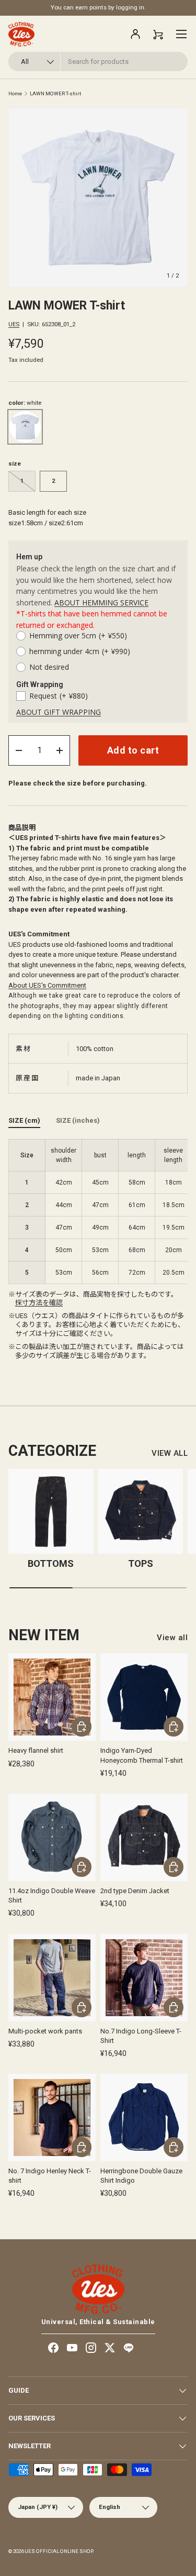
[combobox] (98, 62)
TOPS (141, 1563)
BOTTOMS (51, 1563)
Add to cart (133, 750)
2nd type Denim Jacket (135, 1891)
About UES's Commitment (47, 985)
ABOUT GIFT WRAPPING (59, 712)
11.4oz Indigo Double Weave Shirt (52, 1895)
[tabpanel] (98, 1212)
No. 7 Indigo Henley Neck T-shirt (50, 2176)
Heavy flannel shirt (36, 1750)
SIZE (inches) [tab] (78, 1120)
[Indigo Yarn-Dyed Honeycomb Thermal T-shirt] (144, 1697)
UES (14, 324)
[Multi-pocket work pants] (52, 1978)
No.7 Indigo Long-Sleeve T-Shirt (141, 2036)
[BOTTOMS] (51, 1512)
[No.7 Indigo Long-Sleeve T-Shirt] (144, 1978)
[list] (98, 198)
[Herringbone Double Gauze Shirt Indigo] (144, 2118)
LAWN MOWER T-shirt (55, 94)
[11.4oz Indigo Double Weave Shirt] (52, 1837)
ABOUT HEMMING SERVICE (101, 602)
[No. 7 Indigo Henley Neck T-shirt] (52, 2118)
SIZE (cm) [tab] (24, 1120)
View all (172, 1638)
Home (15, 94)
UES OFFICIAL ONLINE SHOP (59, 2551)
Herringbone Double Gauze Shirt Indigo (141, 2176)
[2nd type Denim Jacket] (144, 1837)
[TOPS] (141, 1512)
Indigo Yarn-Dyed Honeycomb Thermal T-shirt (142, 1755)
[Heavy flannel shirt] (52, 1697)
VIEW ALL (170, 1453)
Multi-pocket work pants (45, 2031)
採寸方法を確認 (39, 1303)
